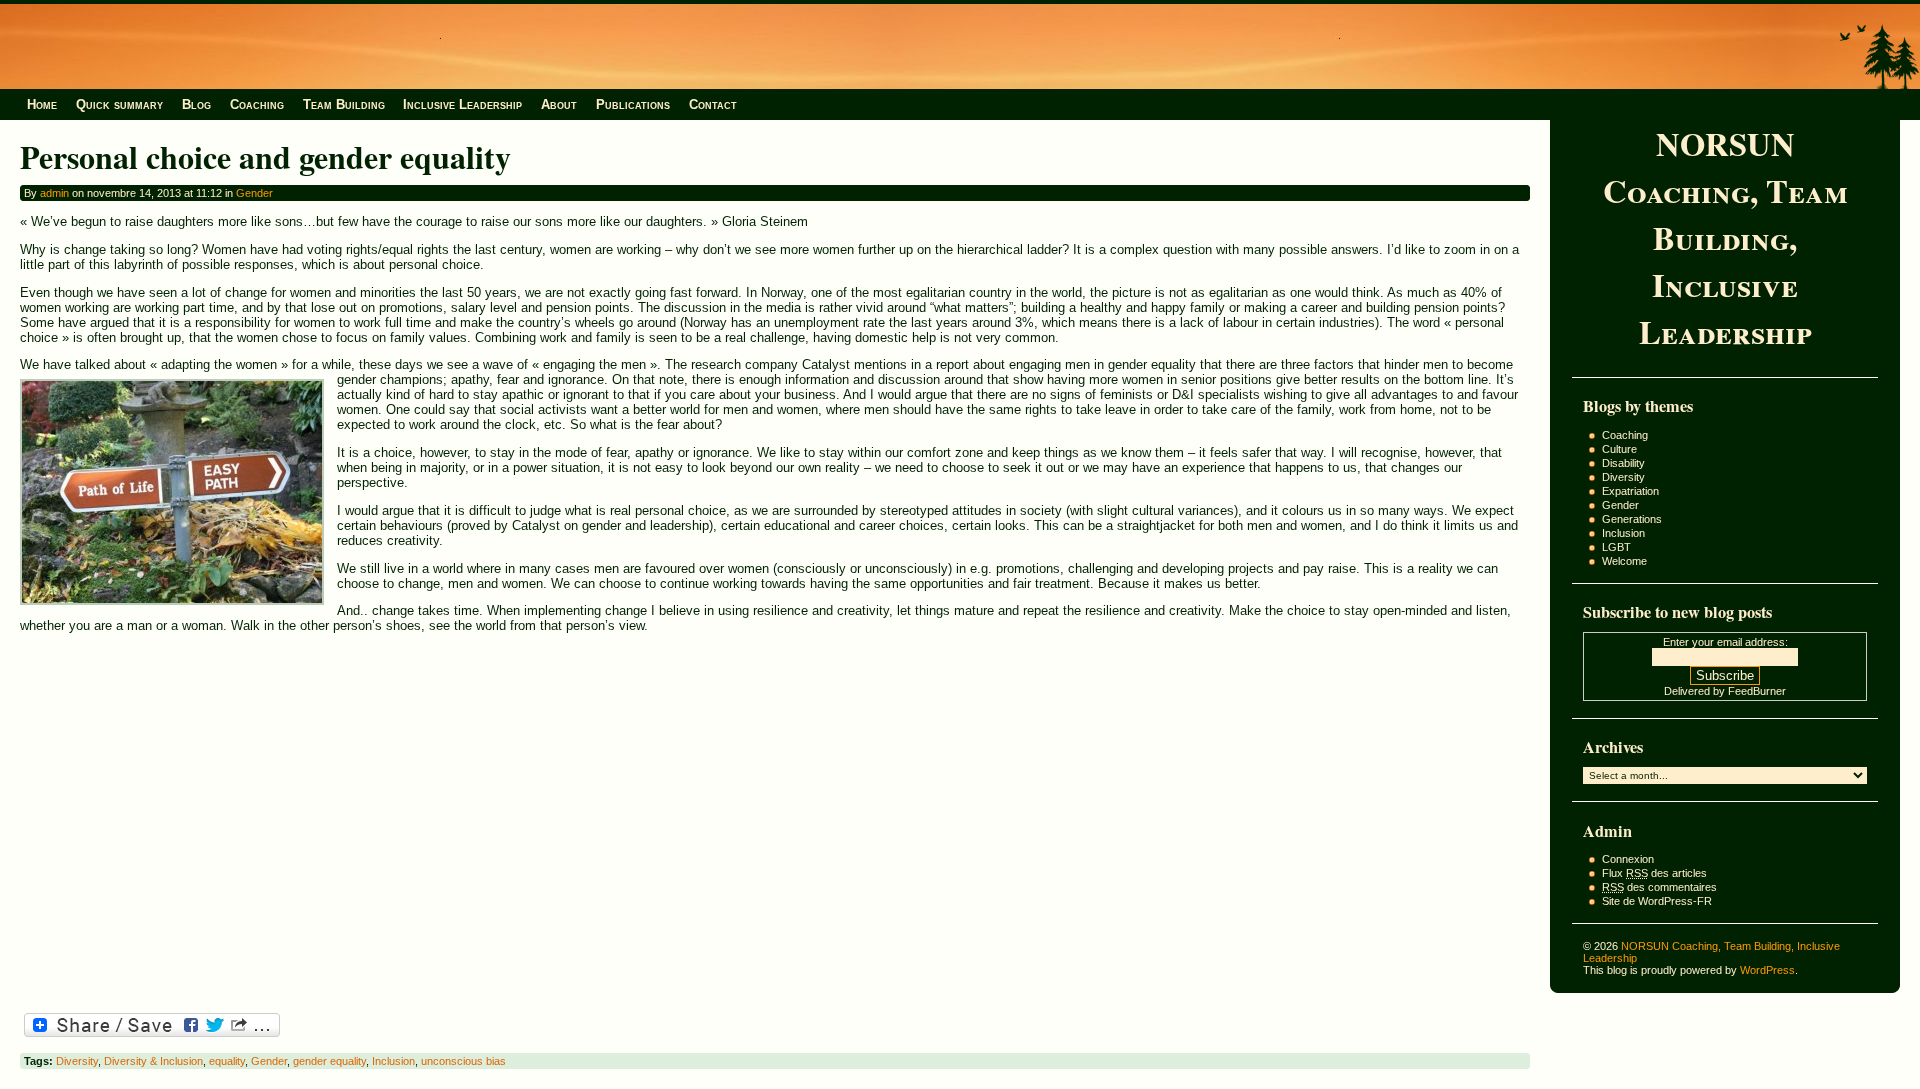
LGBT (1616, 547)
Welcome (1624, 561)
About (559, 104)
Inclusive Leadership (462, 104)
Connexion (1628, 859)
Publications (633, 104)
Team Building (344, 104)
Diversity (1623, 477)
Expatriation (1630, 491)
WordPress (1767, 970)
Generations (1632, 519)
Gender (1620, 505)
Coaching (257, 104)
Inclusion (1623, 533)
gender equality (329, 1061)
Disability (1623, 463)
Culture (1619, 449)
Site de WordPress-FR (1657, 901)
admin (54, 193)
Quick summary (119, 104)
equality (227, 1061)
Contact (713, 104)
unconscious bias (463, 1061)
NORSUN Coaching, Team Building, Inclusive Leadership (1725, 237)
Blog (196, 104)
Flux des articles (1654, 873)
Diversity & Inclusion (153, 1061)
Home (42, 104)
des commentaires (1659, 887)
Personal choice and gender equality (265, 156)
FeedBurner (1757, 691)
